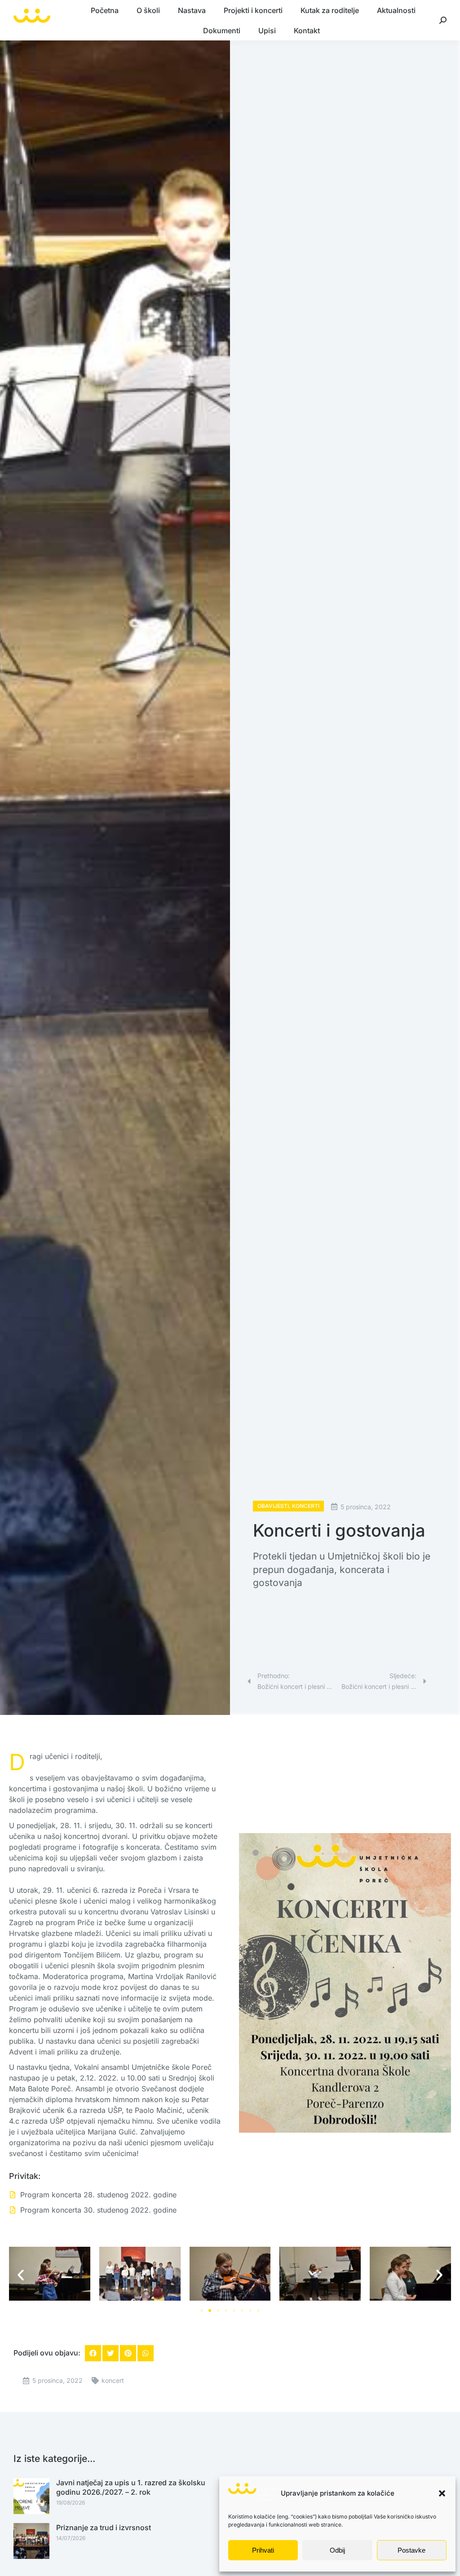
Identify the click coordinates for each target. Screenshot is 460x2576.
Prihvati (263, 2550)
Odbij (337, 2550)
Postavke (411, 2550)
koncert (113, 2380)
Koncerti (306, 1506)
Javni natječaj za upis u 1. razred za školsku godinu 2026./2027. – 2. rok (131, 2487)
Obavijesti (273, 1506)
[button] (442, 2493)
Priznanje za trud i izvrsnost (104, 2527)
